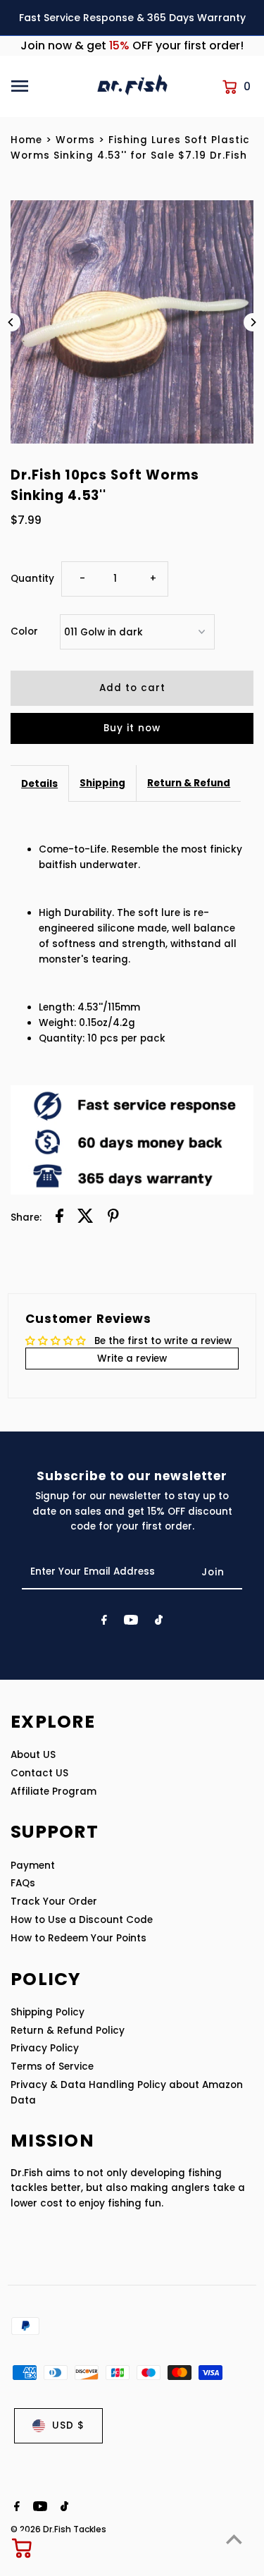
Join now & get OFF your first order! (132, 45)
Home (26, 140)
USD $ (68, 2425)
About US (33, 1755)
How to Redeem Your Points (78, 1938)
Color (24, 631)
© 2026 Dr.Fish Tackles (58, 2529)
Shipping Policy (48, 2012)
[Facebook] (104, 1623)
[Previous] (11, 322)
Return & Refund (189, 783)
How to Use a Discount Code (82, 1920)
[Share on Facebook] (59, 1218)
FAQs (23, 1883)
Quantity (32, 579)
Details (39, 784)
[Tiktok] (159, 1623)
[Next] (253, 322)
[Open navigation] (49, 86)
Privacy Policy (45, 2048)
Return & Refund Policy (68, 2031)
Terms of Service (52, 2067)
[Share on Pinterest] (113, 1218)
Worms (75, 140)
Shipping (102, 783)
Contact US (39, 1773)
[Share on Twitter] (86, 1218)
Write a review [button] (132, 1359)
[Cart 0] (23, 2548)
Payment (33, 1866)
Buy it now (132, 728)
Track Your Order (54, 1902)
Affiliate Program (54, 1791)
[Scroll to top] (234, 2539)
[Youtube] (131, 1623)
